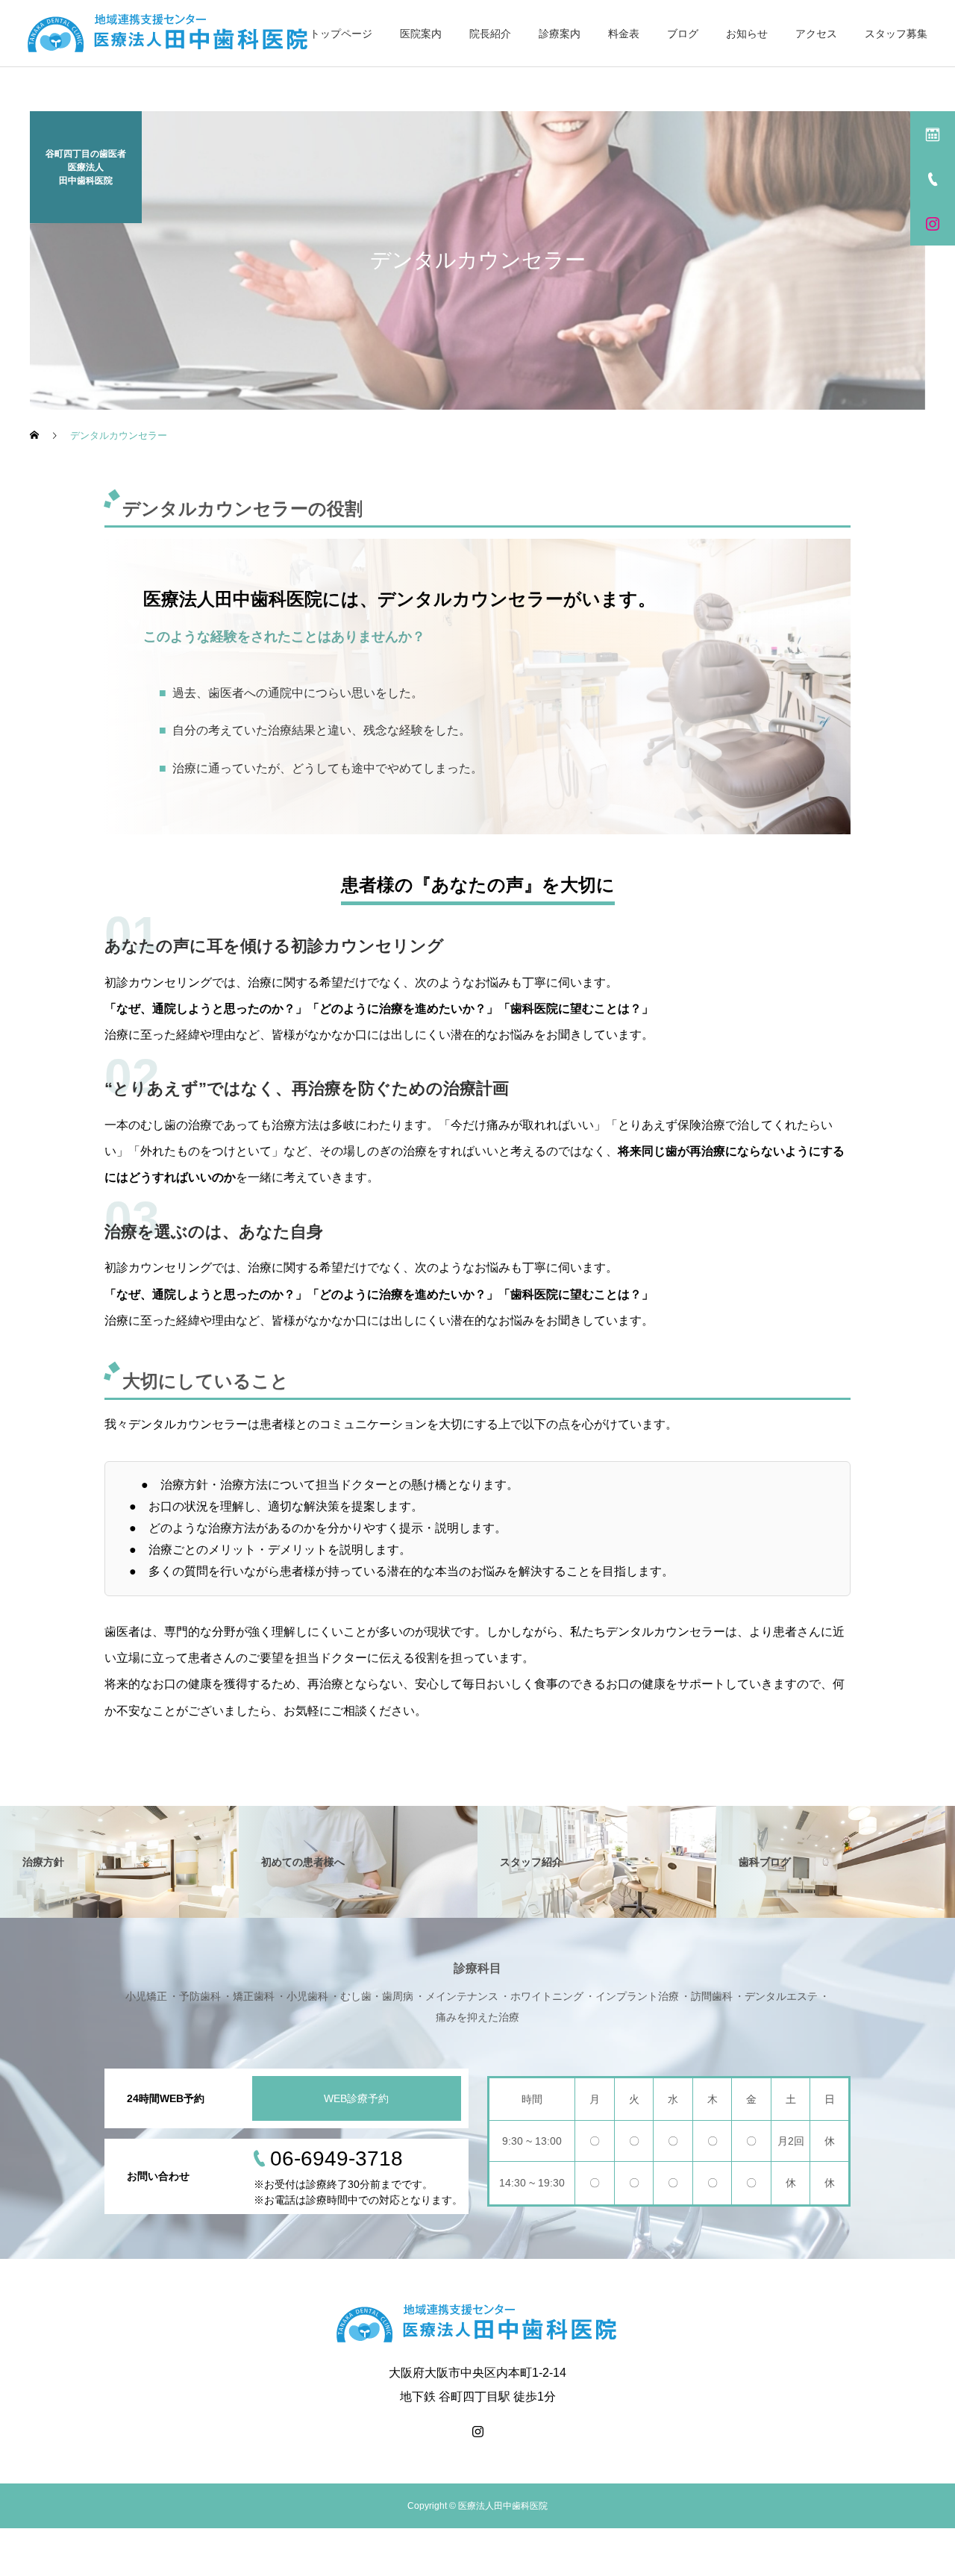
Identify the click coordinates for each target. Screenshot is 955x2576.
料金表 (624, 34)
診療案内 (560, 34)
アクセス (816, 34)
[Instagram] (477, 2431)
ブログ (683, 34)
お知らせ (747, 34)
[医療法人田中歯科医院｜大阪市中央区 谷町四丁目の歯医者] (169, 34)
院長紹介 (490, 34)
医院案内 (421, 34)
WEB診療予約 (356, 2098)
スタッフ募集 (896, 34)
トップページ (341, 34)
